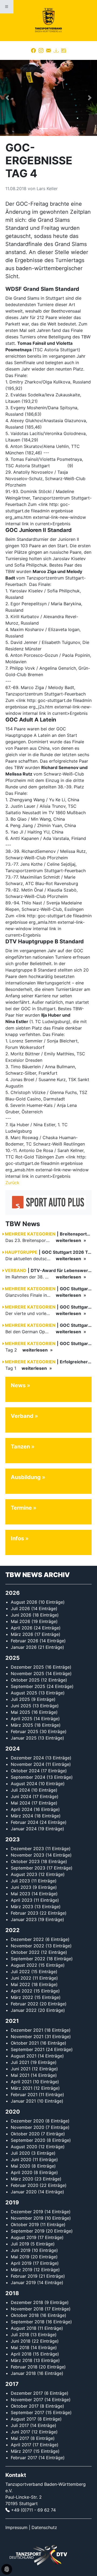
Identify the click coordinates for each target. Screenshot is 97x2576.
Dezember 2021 (27, 2030)
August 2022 (24, 1965)
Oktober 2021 (25, 2043)
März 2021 (22, 2088)
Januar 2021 (23, 2101)
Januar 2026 (24, 1647)
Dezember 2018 (27, 2302)
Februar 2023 (25, 1913)
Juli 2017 (20, 2425)
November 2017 (27, 2400)
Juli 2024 (20, 1790)
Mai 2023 (20, 1894)
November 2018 (27, 2309)
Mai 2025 (20, 1712)
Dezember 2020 (27, 2121)
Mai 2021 (20, 2075)
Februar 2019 (24, 2276)
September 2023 (28, 1868)
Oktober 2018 (25, 2315)
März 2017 (21, 2451)
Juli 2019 (20, 2244)
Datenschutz (44, 2527)
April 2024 (22, 1809)
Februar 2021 (24, 2095)
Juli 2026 (20, 1608)
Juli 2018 (20, 2335)
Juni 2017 (20, 2432)
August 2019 (24, 2237)
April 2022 (22, 1991)
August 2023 (24, 1874)
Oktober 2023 (25, 1861)
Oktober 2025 (25, 1680)
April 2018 (21, 2354)
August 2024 (24, 1784)
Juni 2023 (21, 1887)
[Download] (56, 50)
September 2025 (28, 1686)
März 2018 (22, 2360)
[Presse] (64, 50)
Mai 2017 (20, 2438)
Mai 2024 (20, 1803)
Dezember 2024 (27, 1758)
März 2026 (22, 1634)
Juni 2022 (21, 1978)
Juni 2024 (21, 1796)
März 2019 (22, 2270)
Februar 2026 (25, 1641)
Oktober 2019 (25, 2224)
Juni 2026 (21, 1615)
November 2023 (27, 1855)
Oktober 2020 (25, 2134)
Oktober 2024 (25, 1771)
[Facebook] (33, 50)
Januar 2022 (24, 2010)
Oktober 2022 (25, 1952)
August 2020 (24, 2147)
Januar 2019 (23, 2282)
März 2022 (22, 1997)
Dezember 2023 (27, 1849)
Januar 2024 (24, 1829)
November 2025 (27, 1673)
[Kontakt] (48, 50)
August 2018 (24, 2328)
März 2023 (22, 1907)
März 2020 (22, 2179)
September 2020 (28, 2140)
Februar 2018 (24, 2367)
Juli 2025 (20, 1699)
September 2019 (28, 2231)
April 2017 (21, 2445)
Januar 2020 (24, 2192)
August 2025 (24, 1693)
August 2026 (24, 1602)
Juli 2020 (20, 2153)
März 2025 (22, 1725)
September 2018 (28, 2322)
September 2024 (28, 1777)
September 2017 (27, 2412)
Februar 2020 (25, 2185)
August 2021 (24, 2056)
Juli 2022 (20, 1972)
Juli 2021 (20, 2062)
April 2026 (22, 1628)
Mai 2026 (20, 1621)
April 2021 (21, 2082)
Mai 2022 (20, 1984)
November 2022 (27, 1946)
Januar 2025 (24, 1738)
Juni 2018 (21, 2341)
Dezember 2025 (27, 1667)
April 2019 (21, 2263)
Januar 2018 (23, 2373)
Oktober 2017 (25, 2406)
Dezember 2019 (27, 2212)
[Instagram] (41, 50)
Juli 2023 (20, 1881)
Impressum (16, 2527)
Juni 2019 (21, 2250)
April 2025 (22, 1719)
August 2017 (23, 2419)
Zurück (12, 1183)
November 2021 (27, 2037)
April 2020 (22, 2172)
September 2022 (28, 1959)
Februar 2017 (24, 2458)
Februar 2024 (25, 1822)
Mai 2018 (20, 2347)
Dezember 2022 (27, 1939)
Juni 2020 (21, 2160)
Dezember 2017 (27, 2393)
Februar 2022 (25, 2004)
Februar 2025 (25, 1731)
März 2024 (22, 1816)
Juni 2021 (21, 2069)
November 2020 (27, 2127)
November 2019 (27, 2218)
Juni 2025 (21, 1706)
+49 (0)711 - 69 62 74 (33, 2510)
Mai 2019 (20, 2257)
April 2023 (22, 1900)
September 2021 (28, 2049)
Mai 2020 (20, 2166)
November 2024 (27, 1764)
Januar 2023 (24, 1919)
